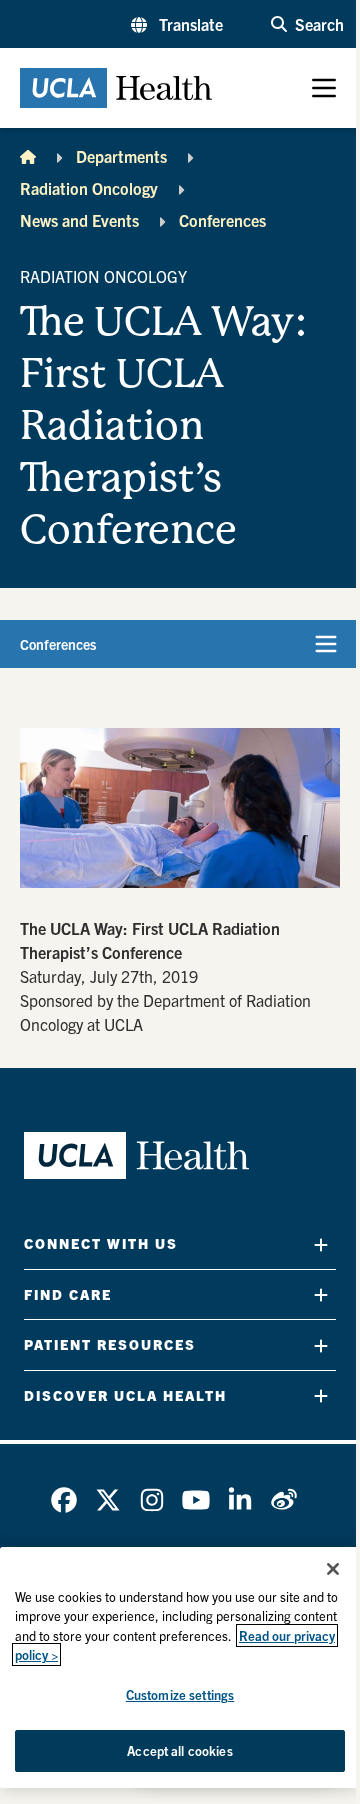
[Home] (28, 156)
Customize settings (180, 1694)
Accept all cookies (179, 1750)
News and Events (79, 220)
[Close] (333, 1569)
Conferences (222, 220)
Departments (121, 156)
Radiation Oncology (89, 188)
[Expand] (321, 1244)
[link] (64, 1500)
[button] (177, 24)
